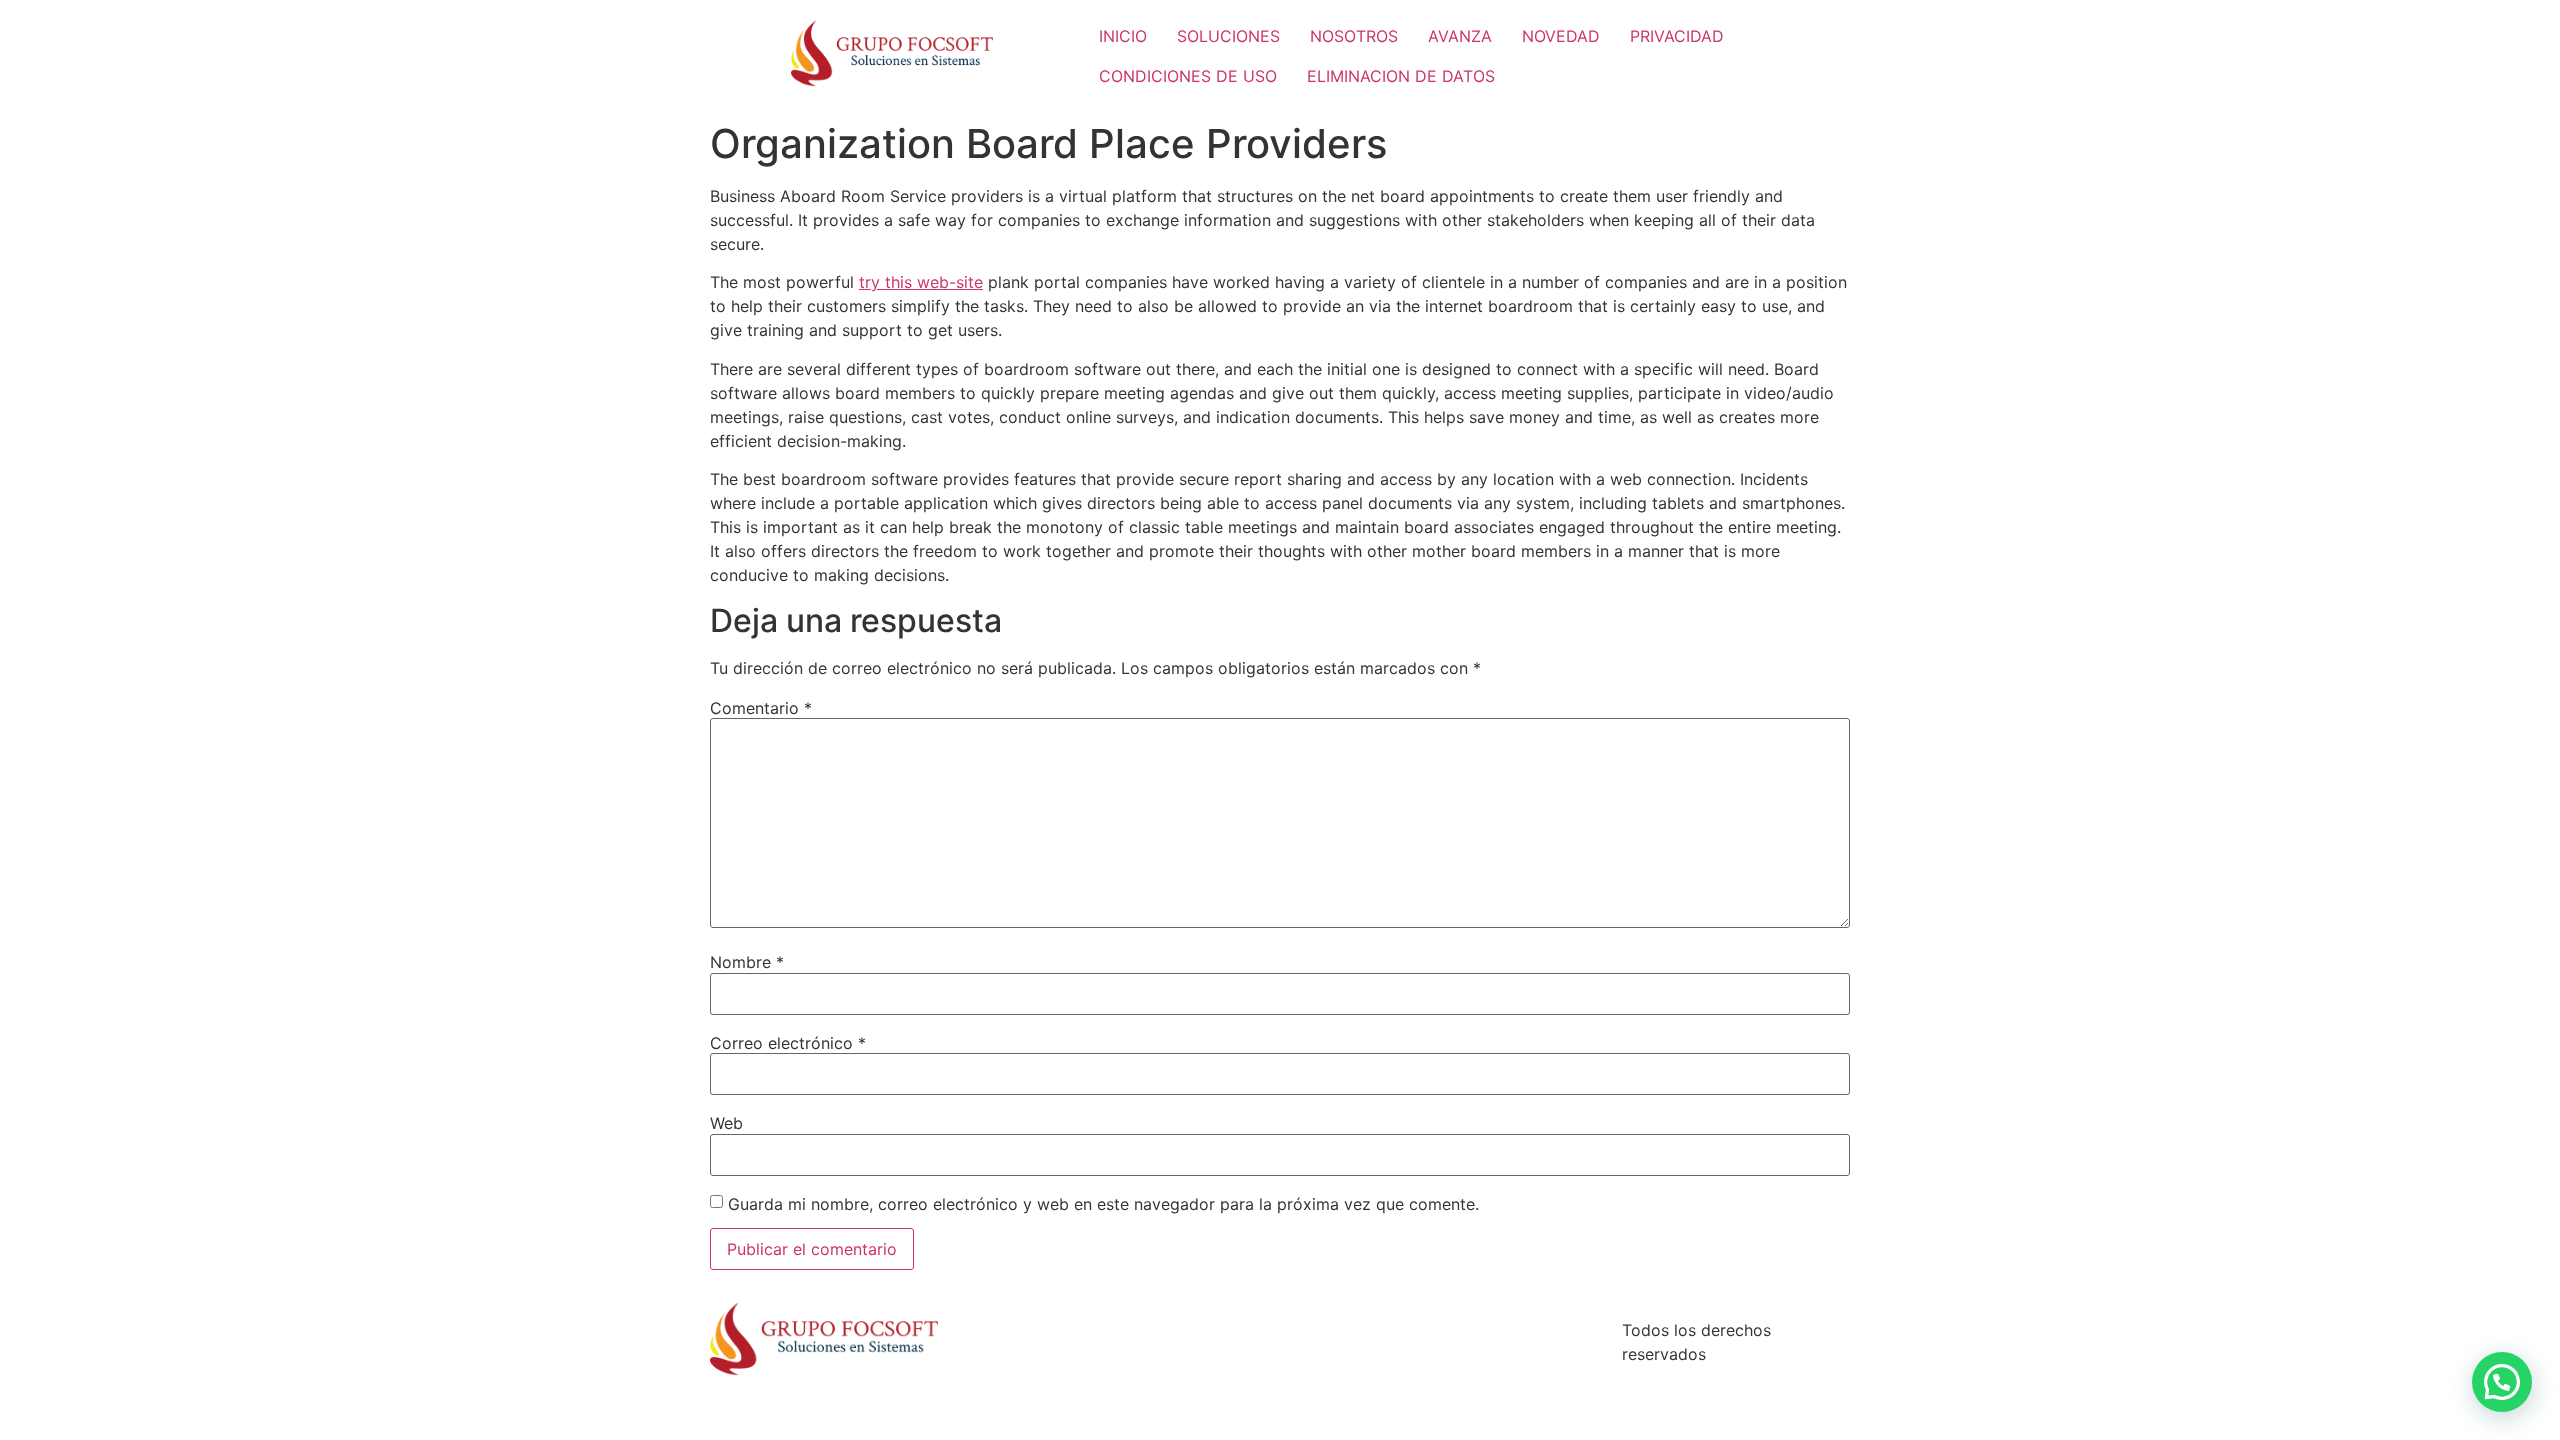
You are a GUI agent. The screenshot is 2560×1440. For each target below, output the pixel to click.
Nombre (747, 962)
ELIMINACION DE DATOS (1401, 76)
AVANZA (1460, 36)
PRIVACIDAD (1677, 36)
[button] (2502, 1382)
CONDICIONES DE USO (1188, 76)
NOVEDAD (1561, 36)
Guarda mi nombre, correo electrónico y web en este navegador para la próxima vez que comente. (1103, 1204)
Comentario (761, 708)
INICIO (1123, 36)
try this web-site (921, 282)
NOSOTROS (1354, 36)
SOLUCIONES (1228, 36)
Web (726, 1123)
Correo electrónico (788, 1043)
